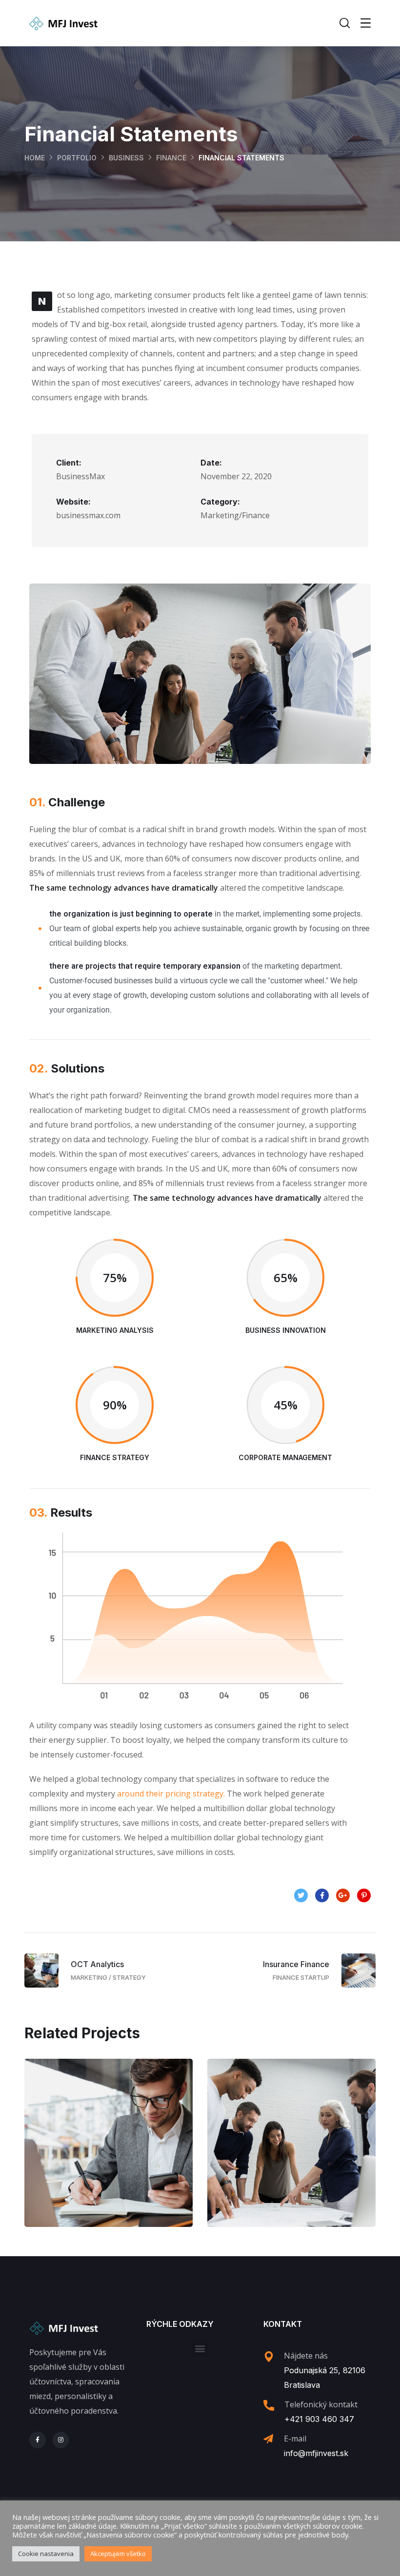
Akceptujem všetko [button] (118, 2554)
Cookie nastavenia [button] (46, 2554)
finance (171, 158)
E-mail (295, 2439)
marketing (131, 2174)
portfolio (77, 158)
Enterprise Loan (109, 2153)
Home (35, 158)
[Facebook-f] (38, 2440)
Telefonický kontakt (321, 2404)
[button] (200, 2349)
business (126, 158)
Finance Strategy (292, 2153)
